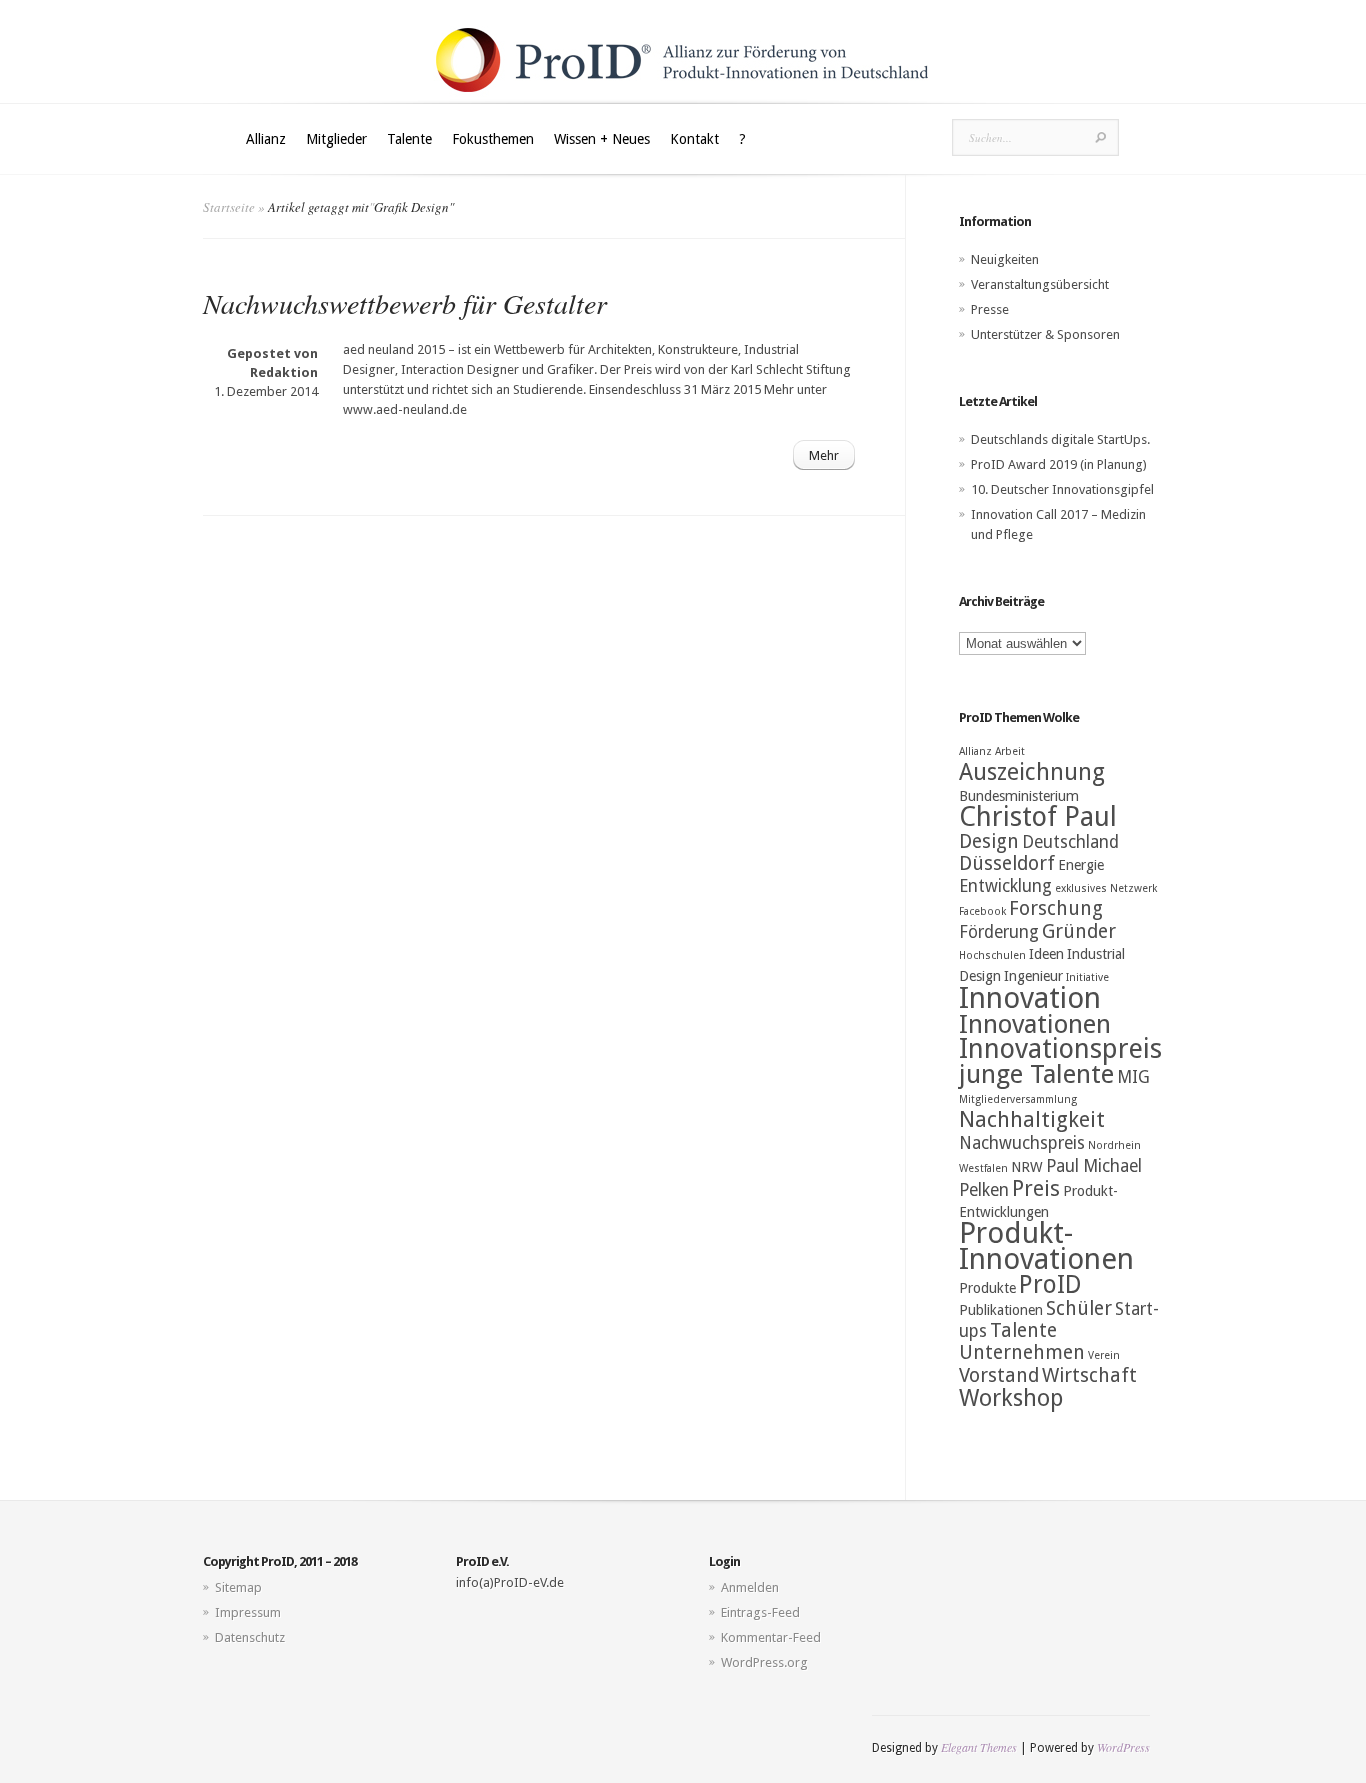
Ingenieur (1033, 976)
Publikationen (1001, 1310)
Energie (1081, 865)
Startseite (229, 207)
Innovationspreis (1060, 1049)
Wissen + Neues (602, 139)
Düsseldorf (1007, 863)
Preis (1036, 1188)
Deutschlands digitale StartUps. (1060, 439)
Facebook (982, 911)
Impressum (248, 1612)
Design (989, 841)
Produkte (987, 1288)
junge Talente (1036, 1074)
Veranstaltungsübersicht (1040, 284)
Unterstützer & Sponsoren (1045, 334)
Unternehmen (1022, 1352)
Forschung (1056, 908)
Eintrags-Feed (760, 1612)
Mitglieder (336, 139)
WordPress (1123, 1747)
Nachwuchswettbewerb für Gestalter (405, 303)
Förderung (999, 932)
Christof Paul (1038, 817)
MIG (1133, 1077)
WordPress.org (764, 1662)
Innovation (1030, 998)
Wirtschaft (1089, 1375)
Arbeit (1010, 751)
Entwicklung (1005, 886)
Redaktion (284, 372)
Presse (990, 309)
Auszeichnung (1032, 772)
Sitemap (238, 1587)
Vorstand (999, 1375)
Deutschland (1070, 842)
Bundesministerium (1019, 796)
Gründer (1079, 931)
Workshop (1011, 1398)
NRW (1027, 1167)
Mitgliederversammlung (1018, 1099)
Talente (409, 139)
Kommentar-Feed (771, 1637)
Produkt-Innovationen (1046, 1246)
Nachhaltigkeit (1032, 1119)
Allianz (266, 139)
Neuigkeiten (1005, 259)
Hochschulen (992, 955)
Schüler (1079, 1308)
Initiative (1087, 977)
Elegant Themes (979, 1747)
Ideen (1046, 954)
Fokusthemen (493, 139)
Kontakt (694, 139)
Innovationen (1035, 1024)
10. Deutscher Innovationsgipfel (1062, 489)
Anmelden (750, 1587)
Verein (1104, 1355)
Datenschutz (250, 1637)
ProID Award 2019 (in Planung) (1059, 464)
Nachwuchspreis (1022, 1143)
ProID (1050, 1284)
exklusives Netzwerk (1106, 888)
